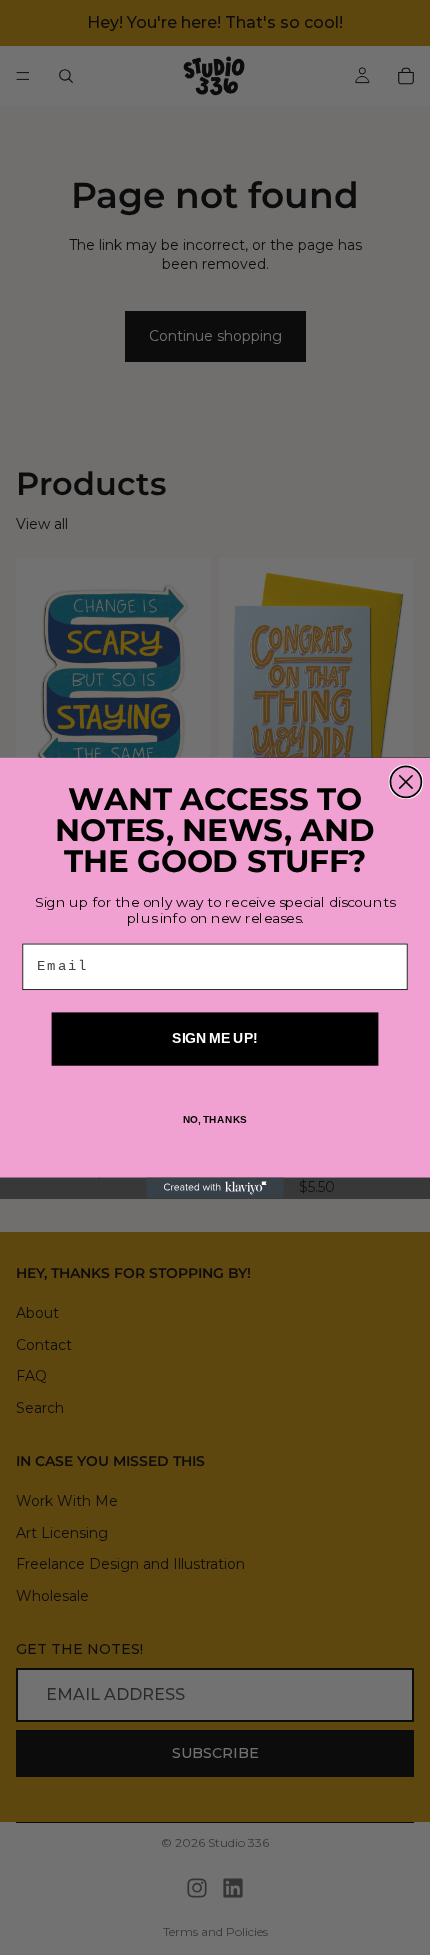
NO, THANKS (215, 1119)
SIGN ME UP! (214, 1038)
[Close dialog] (405, 781)
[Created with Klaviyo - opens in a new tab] (215, 1187)
